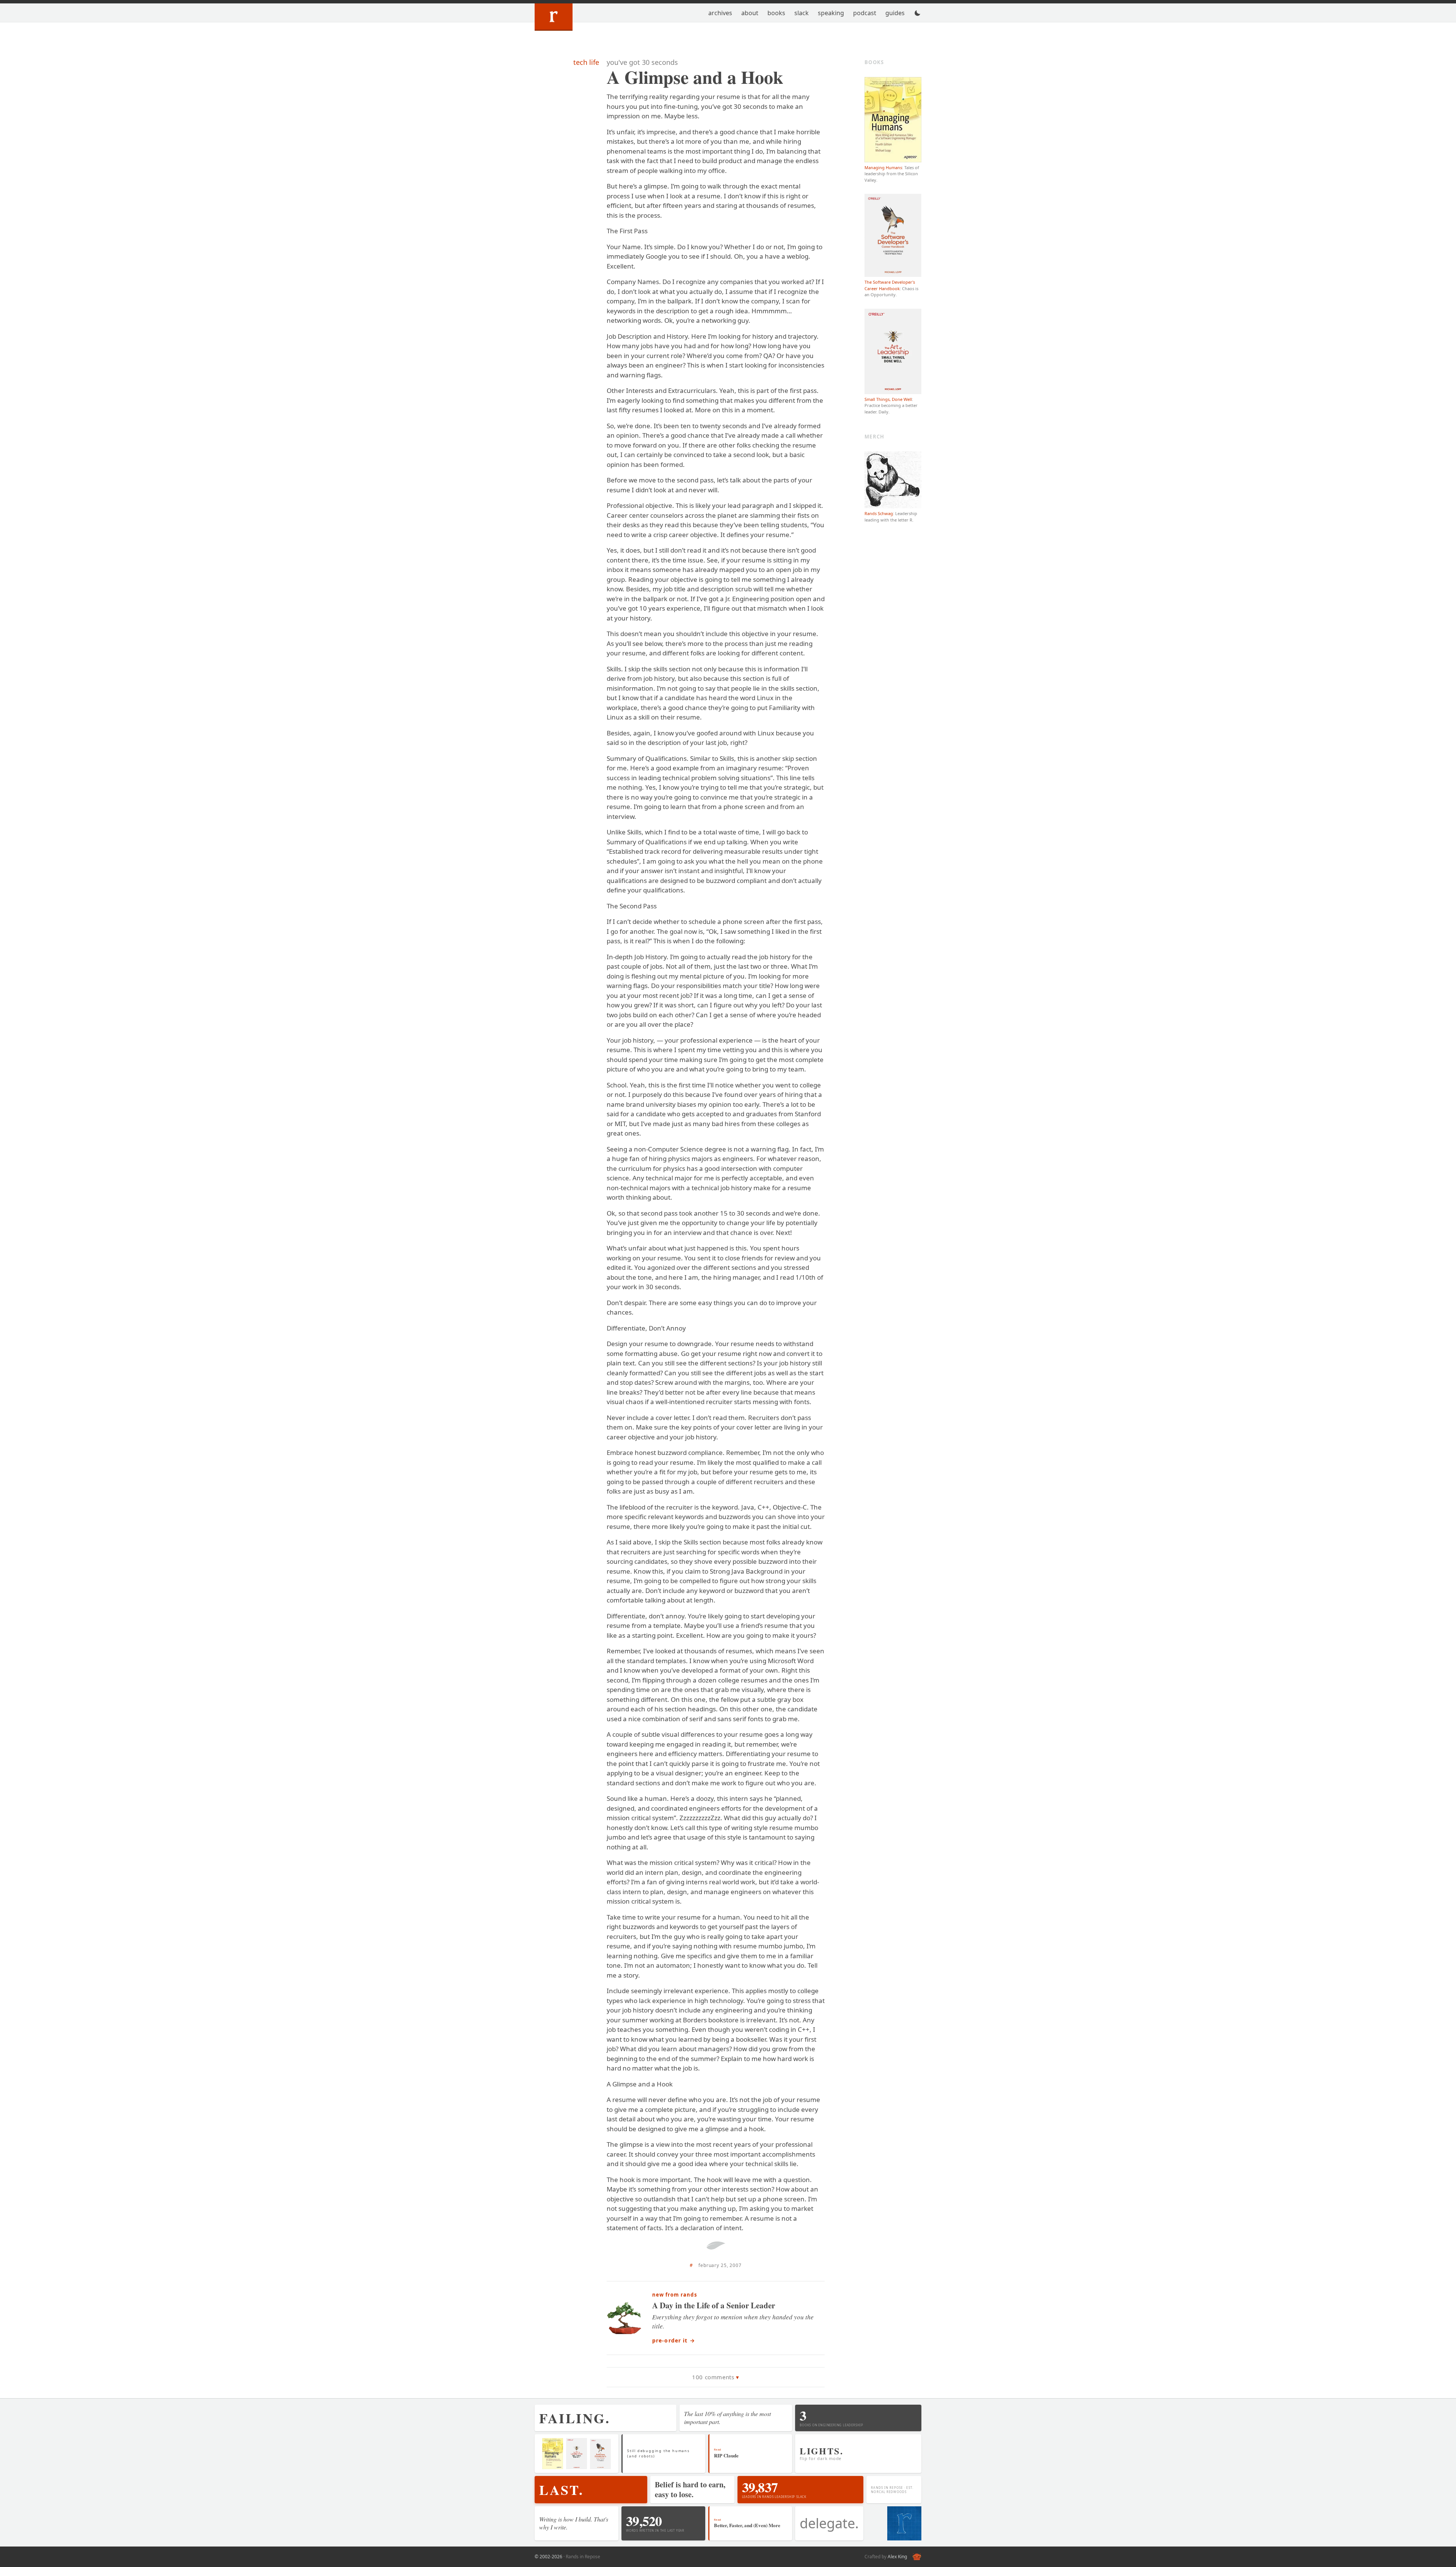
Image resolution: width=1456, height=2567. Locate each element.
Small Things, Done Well (888, 399)
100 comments (713, 2377)
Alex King (897, 2557)
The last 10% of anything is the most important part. (727, 2418)
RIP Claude (726, 2455)
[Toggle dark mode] (918, 13)
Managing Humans (883, 167)
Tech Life (586, 62)
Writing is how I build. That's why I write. (574, 2523)
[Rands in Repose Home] (554, 17)
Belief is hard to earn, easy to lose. (690, 2489)
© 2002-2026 (548, 2557)
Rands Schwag (879, 513)
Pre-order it (674, 2340)
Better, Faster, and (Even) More (747, 2525)
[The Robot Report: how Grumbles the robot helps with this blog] (917, 2557)
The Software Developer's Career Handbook (890, 285)
